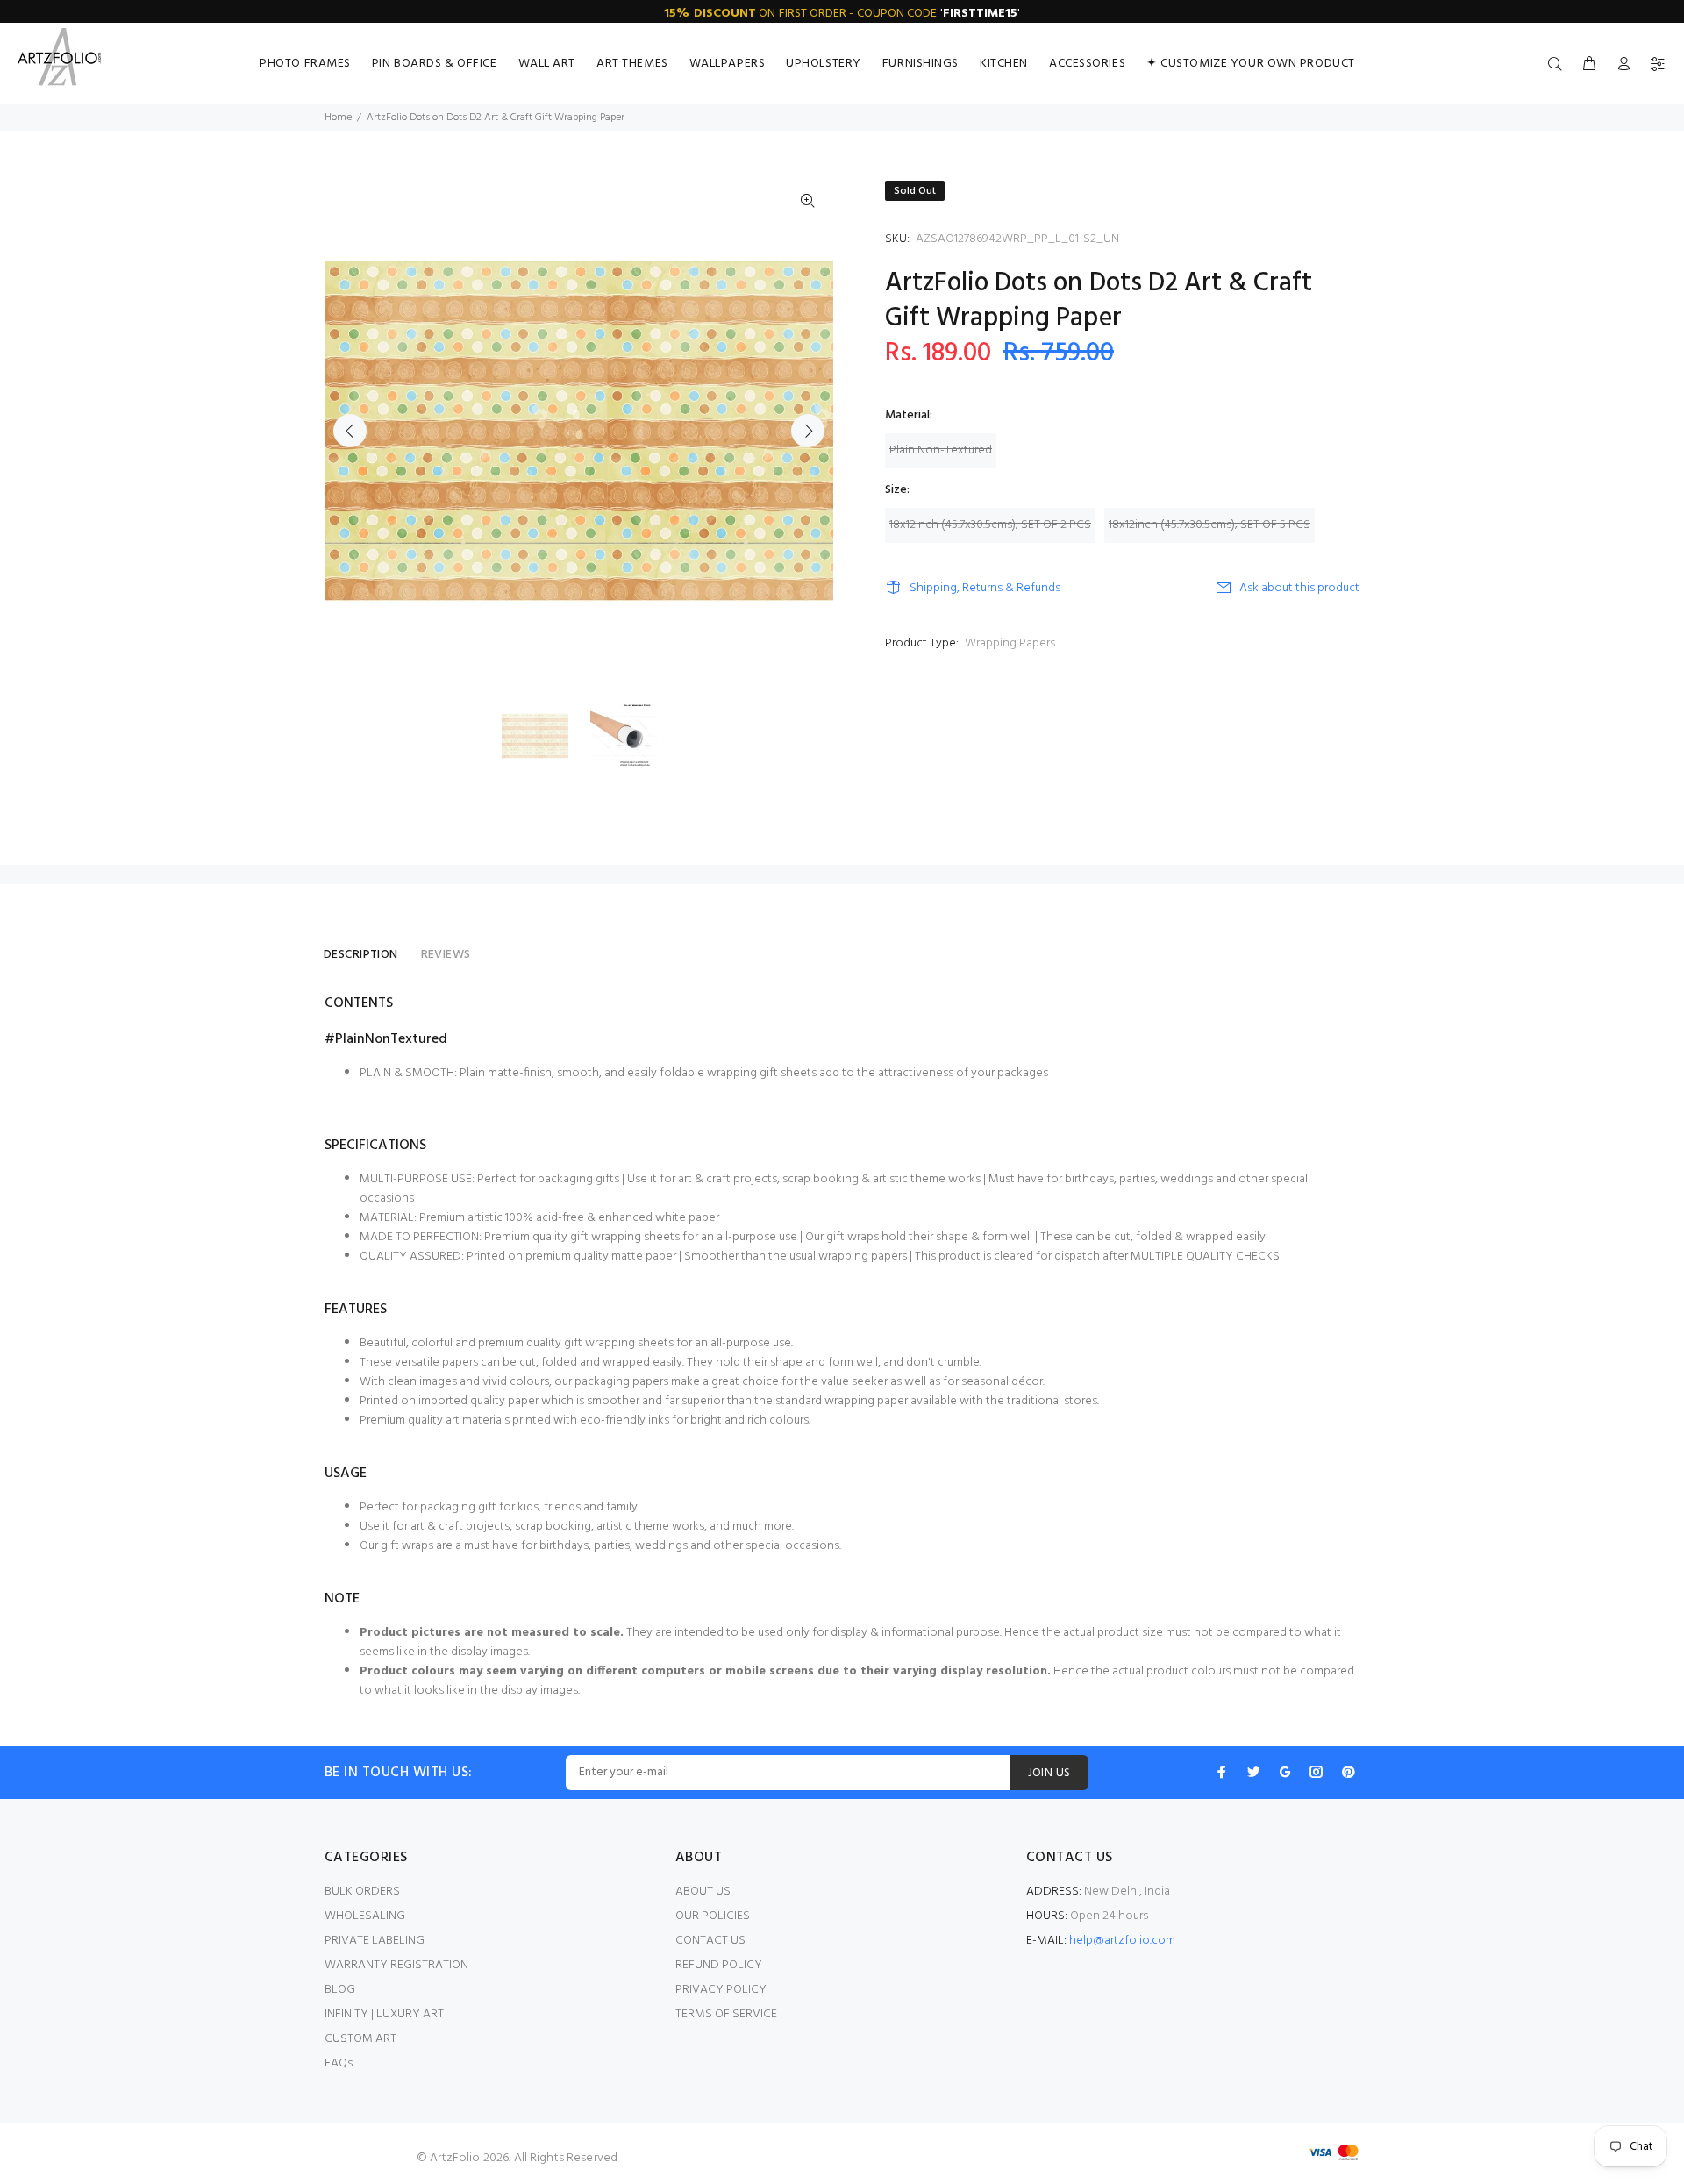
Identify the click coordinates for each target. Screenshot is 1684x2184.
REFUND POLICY (719, 1965)
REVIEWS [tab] (446, 955)
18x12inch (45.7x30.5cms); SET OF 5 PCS (1209, 525)
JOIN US (1049, 1773)
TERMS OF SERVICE (726, 2014)
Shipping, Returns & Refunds (985, 588)
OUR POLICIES (713, 1916)
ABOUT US (703, 1891)
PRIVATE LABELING (375, 1941)
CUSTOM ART (360, 2039)
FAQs (339, 2063)
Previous (350, 431)
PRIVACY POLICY (721, 1990)
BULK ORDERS (362, 1891)
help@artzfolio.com (1122, 1941)
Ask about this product (1299, 588)
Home (338, 118)
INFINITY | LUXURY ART (384, 2014)
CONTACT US (710, 1941)
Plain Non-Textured (941, 450)
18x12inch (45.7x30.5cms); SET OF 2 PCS (990, 525)
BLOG (340, 1990)
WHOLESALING (365, 1916)
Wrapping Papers (1010, 643)
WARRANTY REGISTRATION (396, 1965)
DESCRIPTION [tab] (361, 955)
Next (808, 431)
